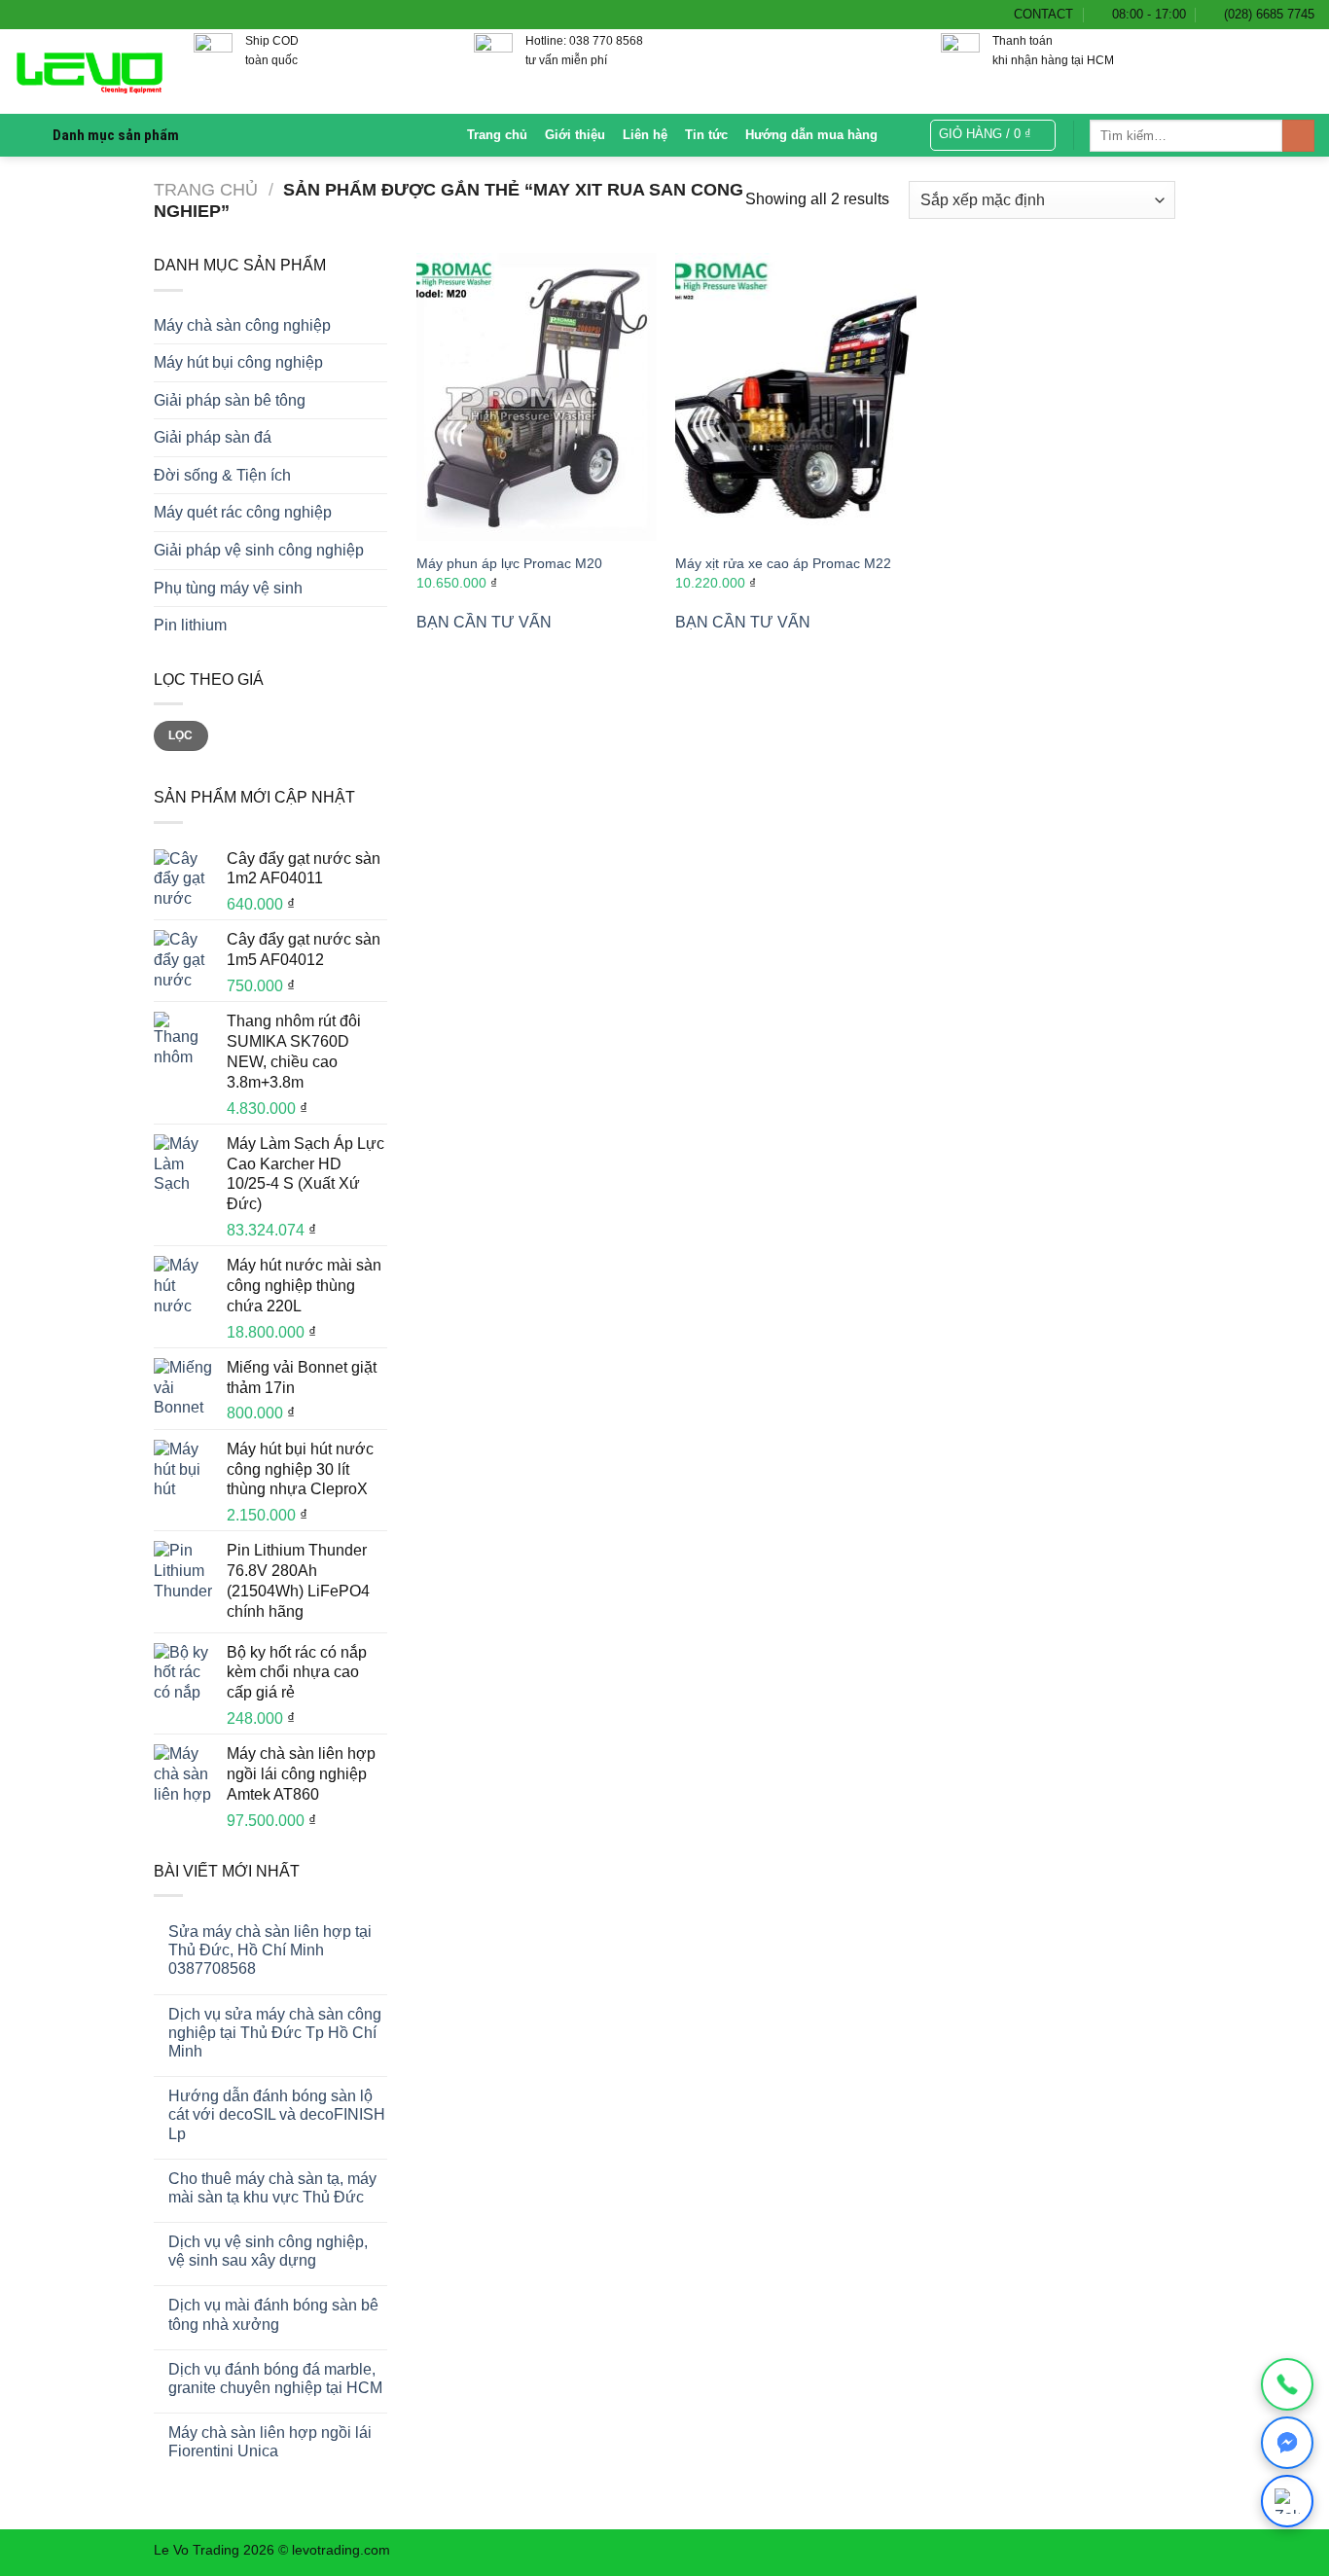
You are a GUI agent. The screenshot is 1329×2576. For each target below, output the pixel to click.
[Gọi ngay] (1287, 2384)
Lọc (180, 735)
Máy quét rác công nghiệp (243, 512)
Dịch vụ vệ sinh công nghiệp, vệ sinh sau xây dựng (268, 2251)
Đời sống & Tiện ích (222, 475)
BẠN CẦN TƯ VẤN (484, 622)
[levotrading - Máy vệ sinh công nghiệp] (90, 72)
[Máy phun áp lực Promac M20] (537, 397)
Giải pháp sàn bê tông (230, 400)
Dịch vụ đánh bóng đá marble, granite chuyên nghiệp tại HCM (275, 2379)
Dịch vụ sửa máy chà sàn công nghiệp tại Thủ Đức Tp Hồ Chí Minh (275, 2033)
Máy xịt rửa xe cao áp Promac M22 (783, 563)
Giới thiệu (575, 135)
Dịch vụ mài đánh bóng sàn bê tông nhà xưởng (273, 2314)
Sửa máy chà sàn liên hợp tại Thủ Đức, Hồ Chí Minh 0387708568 (270, 1950)
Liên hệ (645, 135)
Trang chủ (497, 135)
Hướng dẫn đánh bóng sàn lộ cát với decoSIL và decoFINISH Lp (277, 2114)
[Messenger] (1287, 2443)
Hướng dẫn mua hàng (811, 135)
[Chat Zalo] (1287, 2501)
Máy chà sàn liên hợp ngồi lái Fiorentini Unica (270, 2442)
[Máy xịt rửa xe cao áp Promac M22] (795, 397)
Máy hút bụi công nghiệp (238, 362)
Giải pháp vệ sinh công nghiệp (259, 550)
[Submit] (1298, 136)
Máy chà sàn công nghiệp (242, 325)
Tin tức (706, 135)
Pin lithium (190, 625)
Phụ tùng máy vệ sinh (228, 588)
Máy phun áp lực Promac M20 (509, 563)
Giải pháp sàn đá (213, 437)
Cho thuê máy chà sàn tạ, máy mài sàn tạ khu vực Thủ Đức (272, 2188)
